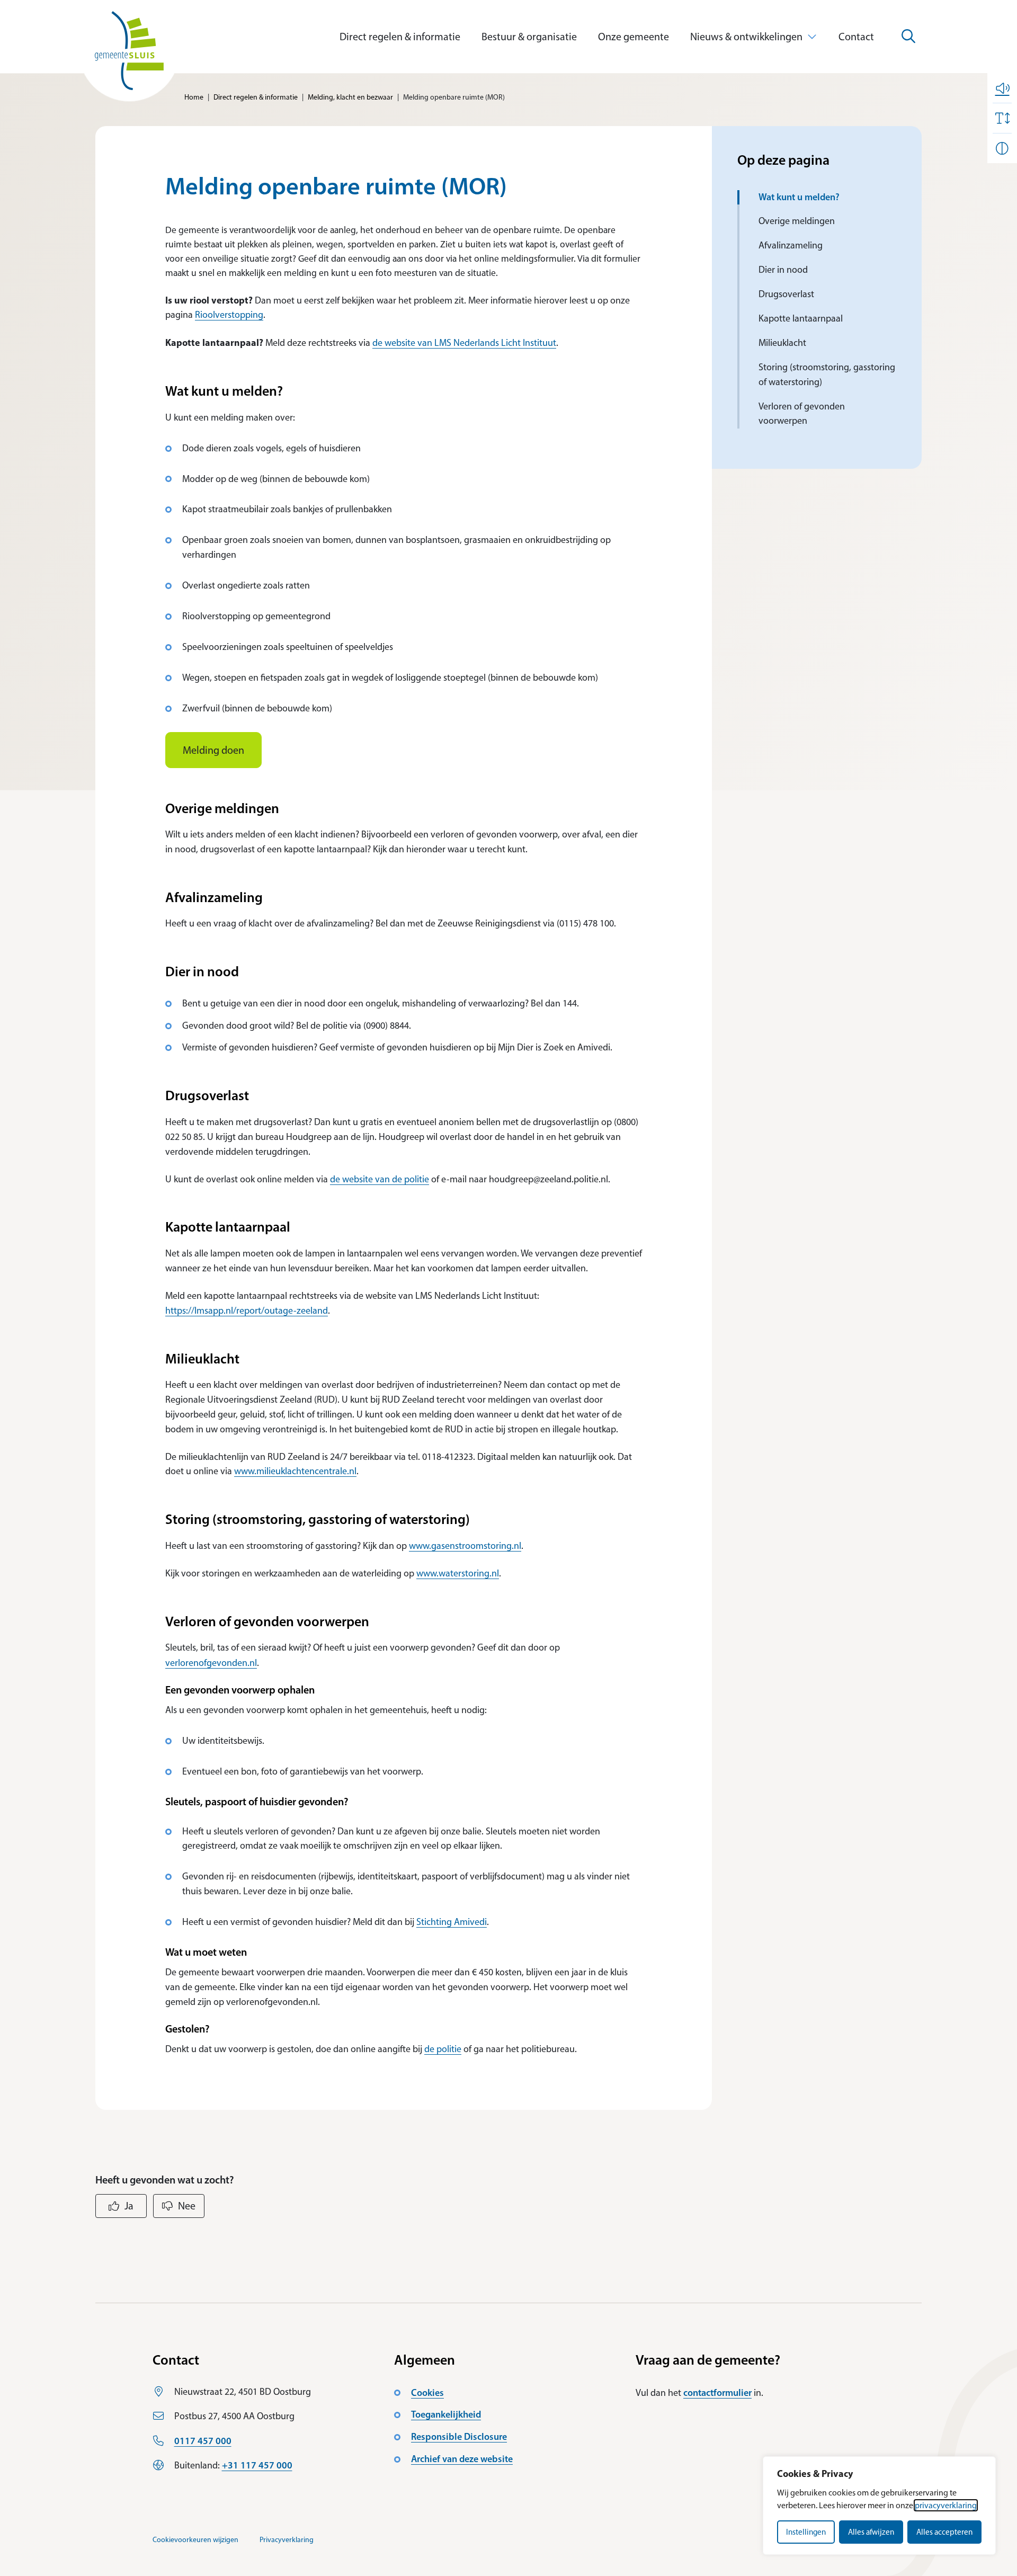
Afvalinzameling (791, 245)
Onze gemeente (634, 37)
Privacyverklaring (287, 2540)
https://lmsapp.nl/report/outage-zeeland (247, 1311)
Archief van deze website (462, 2459)
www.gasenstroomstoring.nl (465, 1546)
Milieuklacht (782, 343)
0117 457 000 (203, 2441)
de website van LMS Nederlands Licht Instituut (464, 343)
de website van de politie (380, 1179)
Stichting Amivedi (452, 1922)
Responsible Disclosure (459, 2437)
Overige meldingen (797, 221)
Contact (856, 37)
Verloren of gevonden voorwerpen (802, 414)
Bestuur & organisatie (529, 37)
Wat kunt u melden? (800, 197)
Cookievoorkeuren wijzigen (195, 2540)
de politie (443, 2049)
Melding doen (213, 750)
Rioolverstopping (229, 315)
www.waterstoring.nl (458, 1573)
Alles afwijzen (871, 2532)
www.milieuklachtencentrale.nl (295, 1471)
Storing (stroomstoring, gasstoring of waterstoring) (827, 375)
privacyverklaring (946, 2505)
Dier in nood (783, 270)
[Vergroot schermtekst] (1002, 118)
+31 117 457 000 (257, 2465)
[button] (1002, 88)
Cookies (427, 2393)
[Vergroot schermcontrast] (1002, 148)
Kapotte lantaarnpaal (801, 318)
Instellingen (806, 2532)
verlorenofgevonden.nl (211, 1663)
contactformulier (717, 2393)
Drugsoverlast (787, 294)
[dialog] (879, 2506)
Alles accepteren (944, 2532)
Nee (187, 2206)
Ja (129, 2206)
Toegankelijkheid (446, 2414)
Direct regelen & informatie (400, 37)
